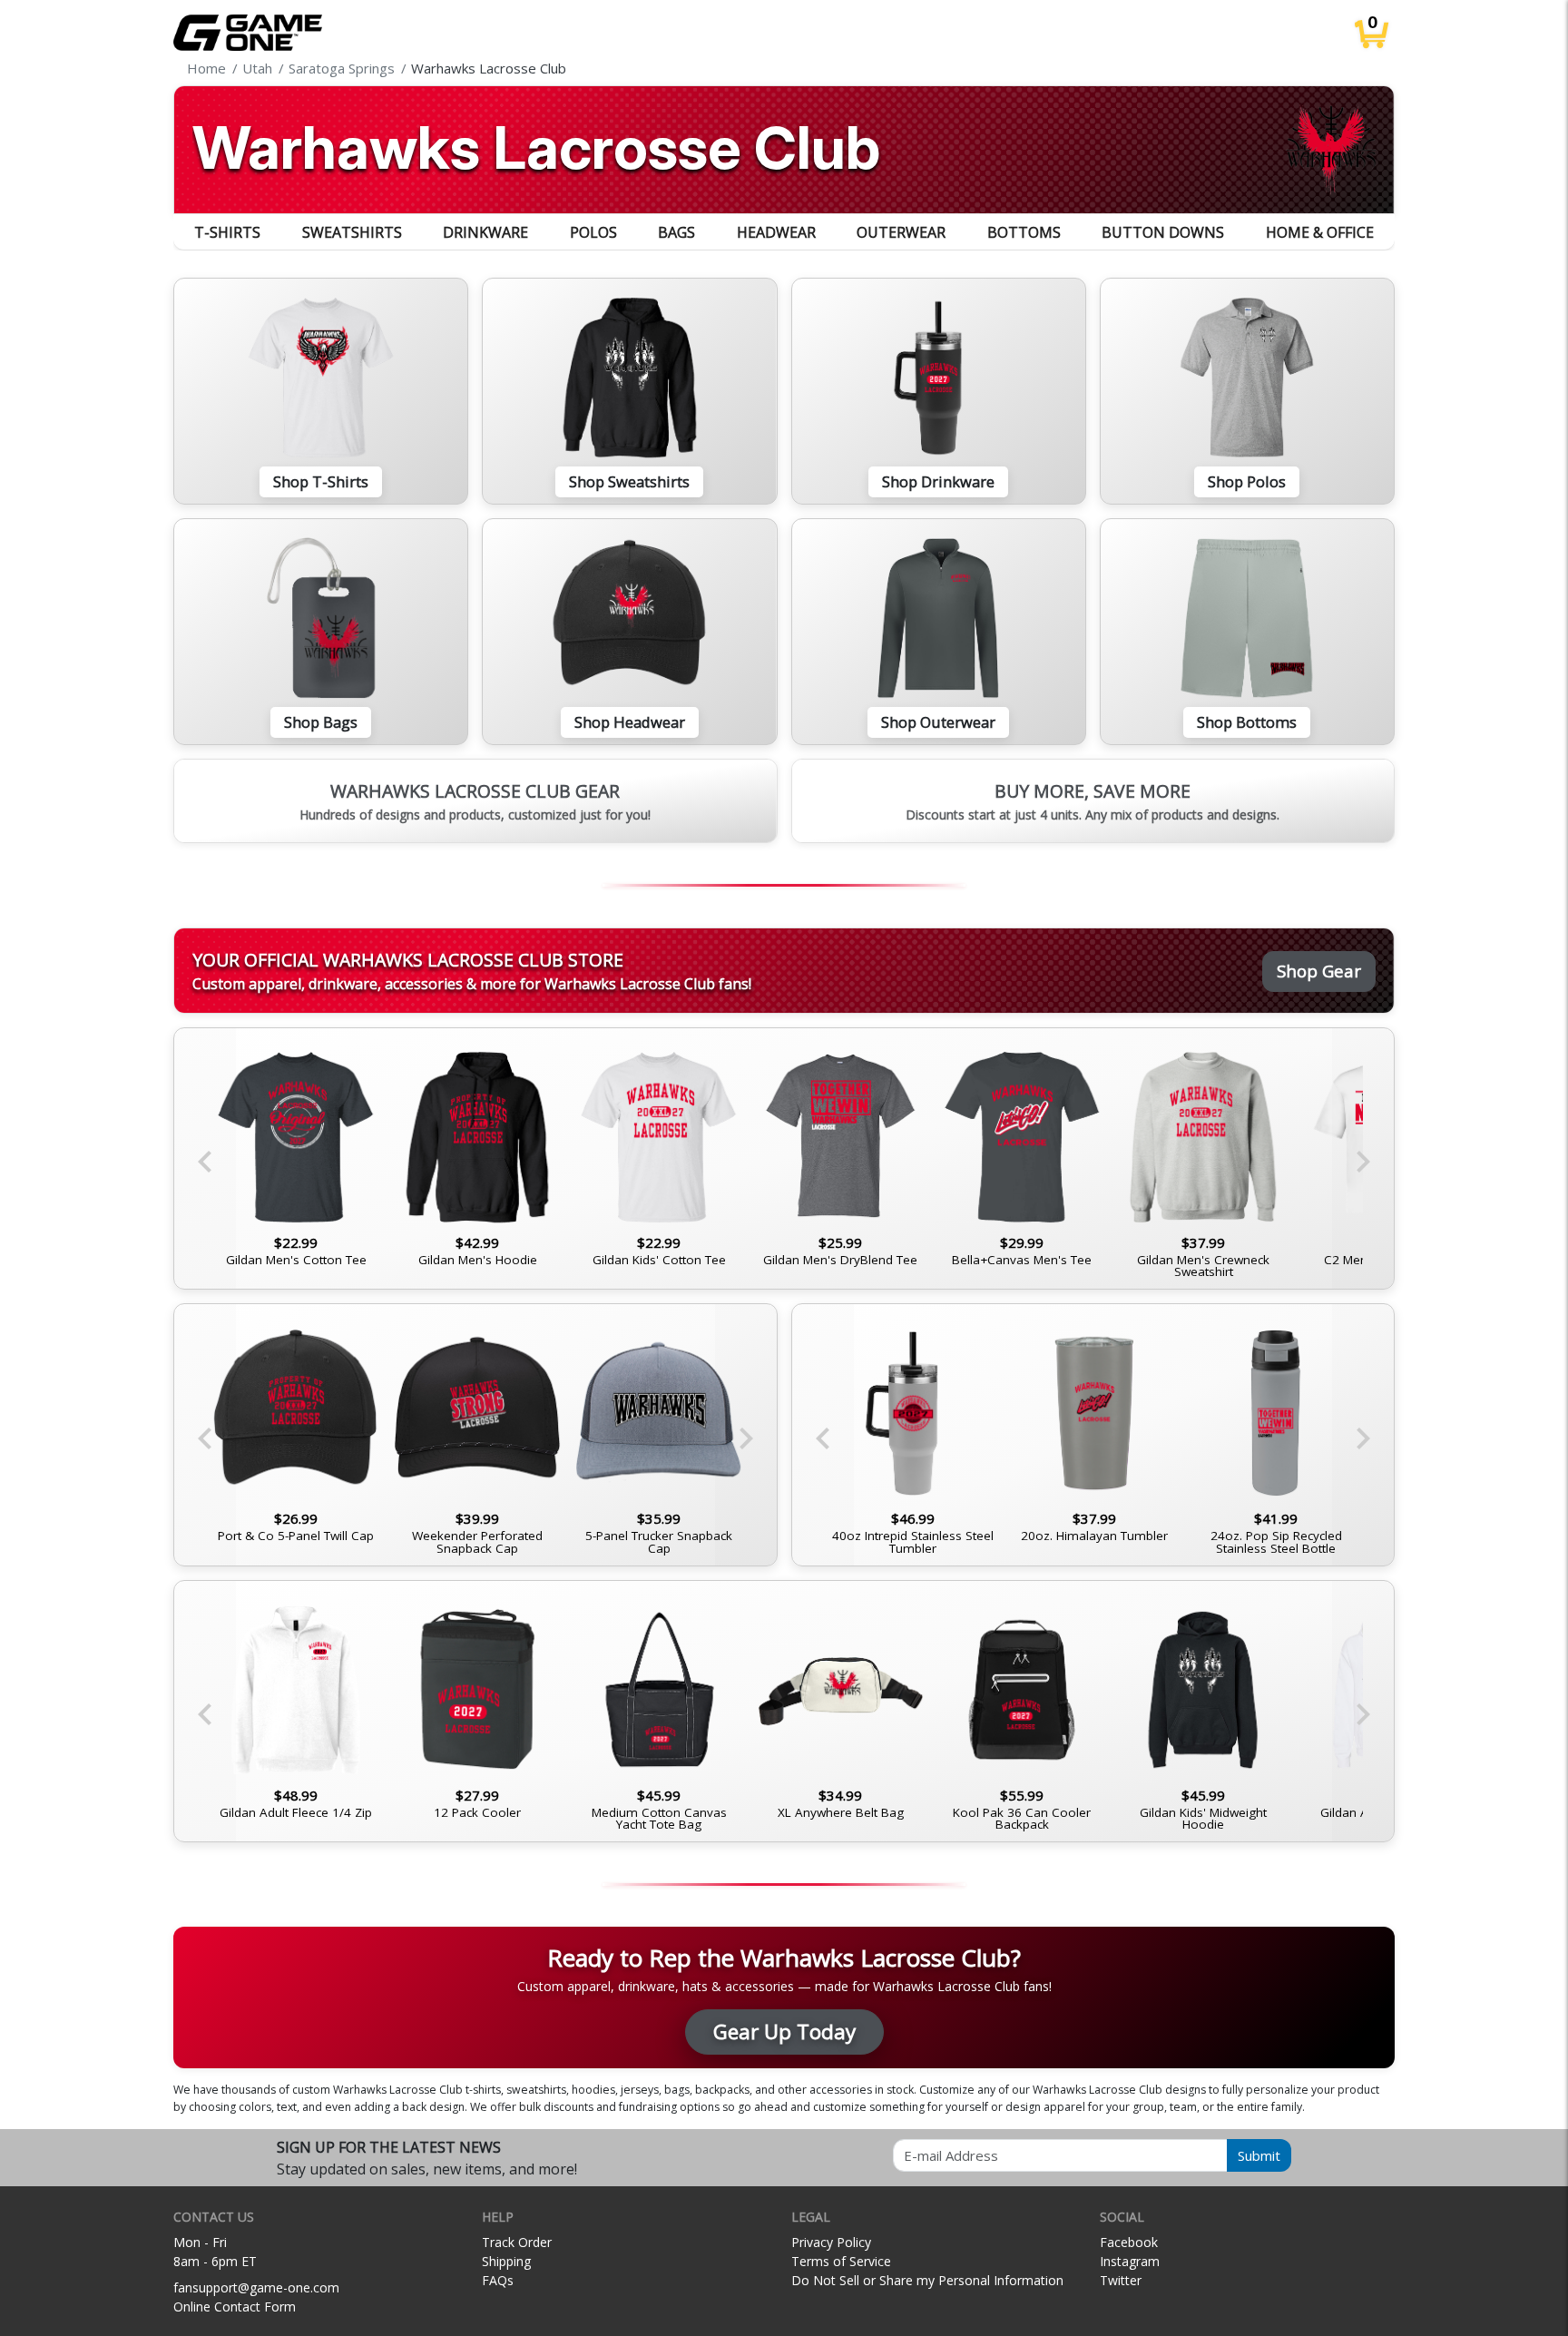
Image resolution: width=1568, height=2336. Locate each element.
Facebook (1129, 2242)
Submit (1259, 2155)
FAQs (498, 2280)
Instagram (1130, 2261)
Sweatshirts (352, 232)
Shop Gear (1319, 971)
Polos (593, 232)
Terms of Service (841, 2261)
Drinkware (485, 232)
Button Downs (1163, 232)
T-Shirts (227, 232)
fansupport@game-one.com (256, 2287)
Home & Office (1320, 232)
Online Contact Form (235, 2307)
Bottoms (1024, 232)
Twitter (1121, 2280)
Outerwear (901, 232)
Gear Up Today (784, 2032)
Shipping (506, 2261)
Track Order (517, 2242)
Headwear (776, 232)
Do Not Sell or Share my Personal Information (927, 2280)
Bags (676, 232)
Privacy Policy (831, 2242)
